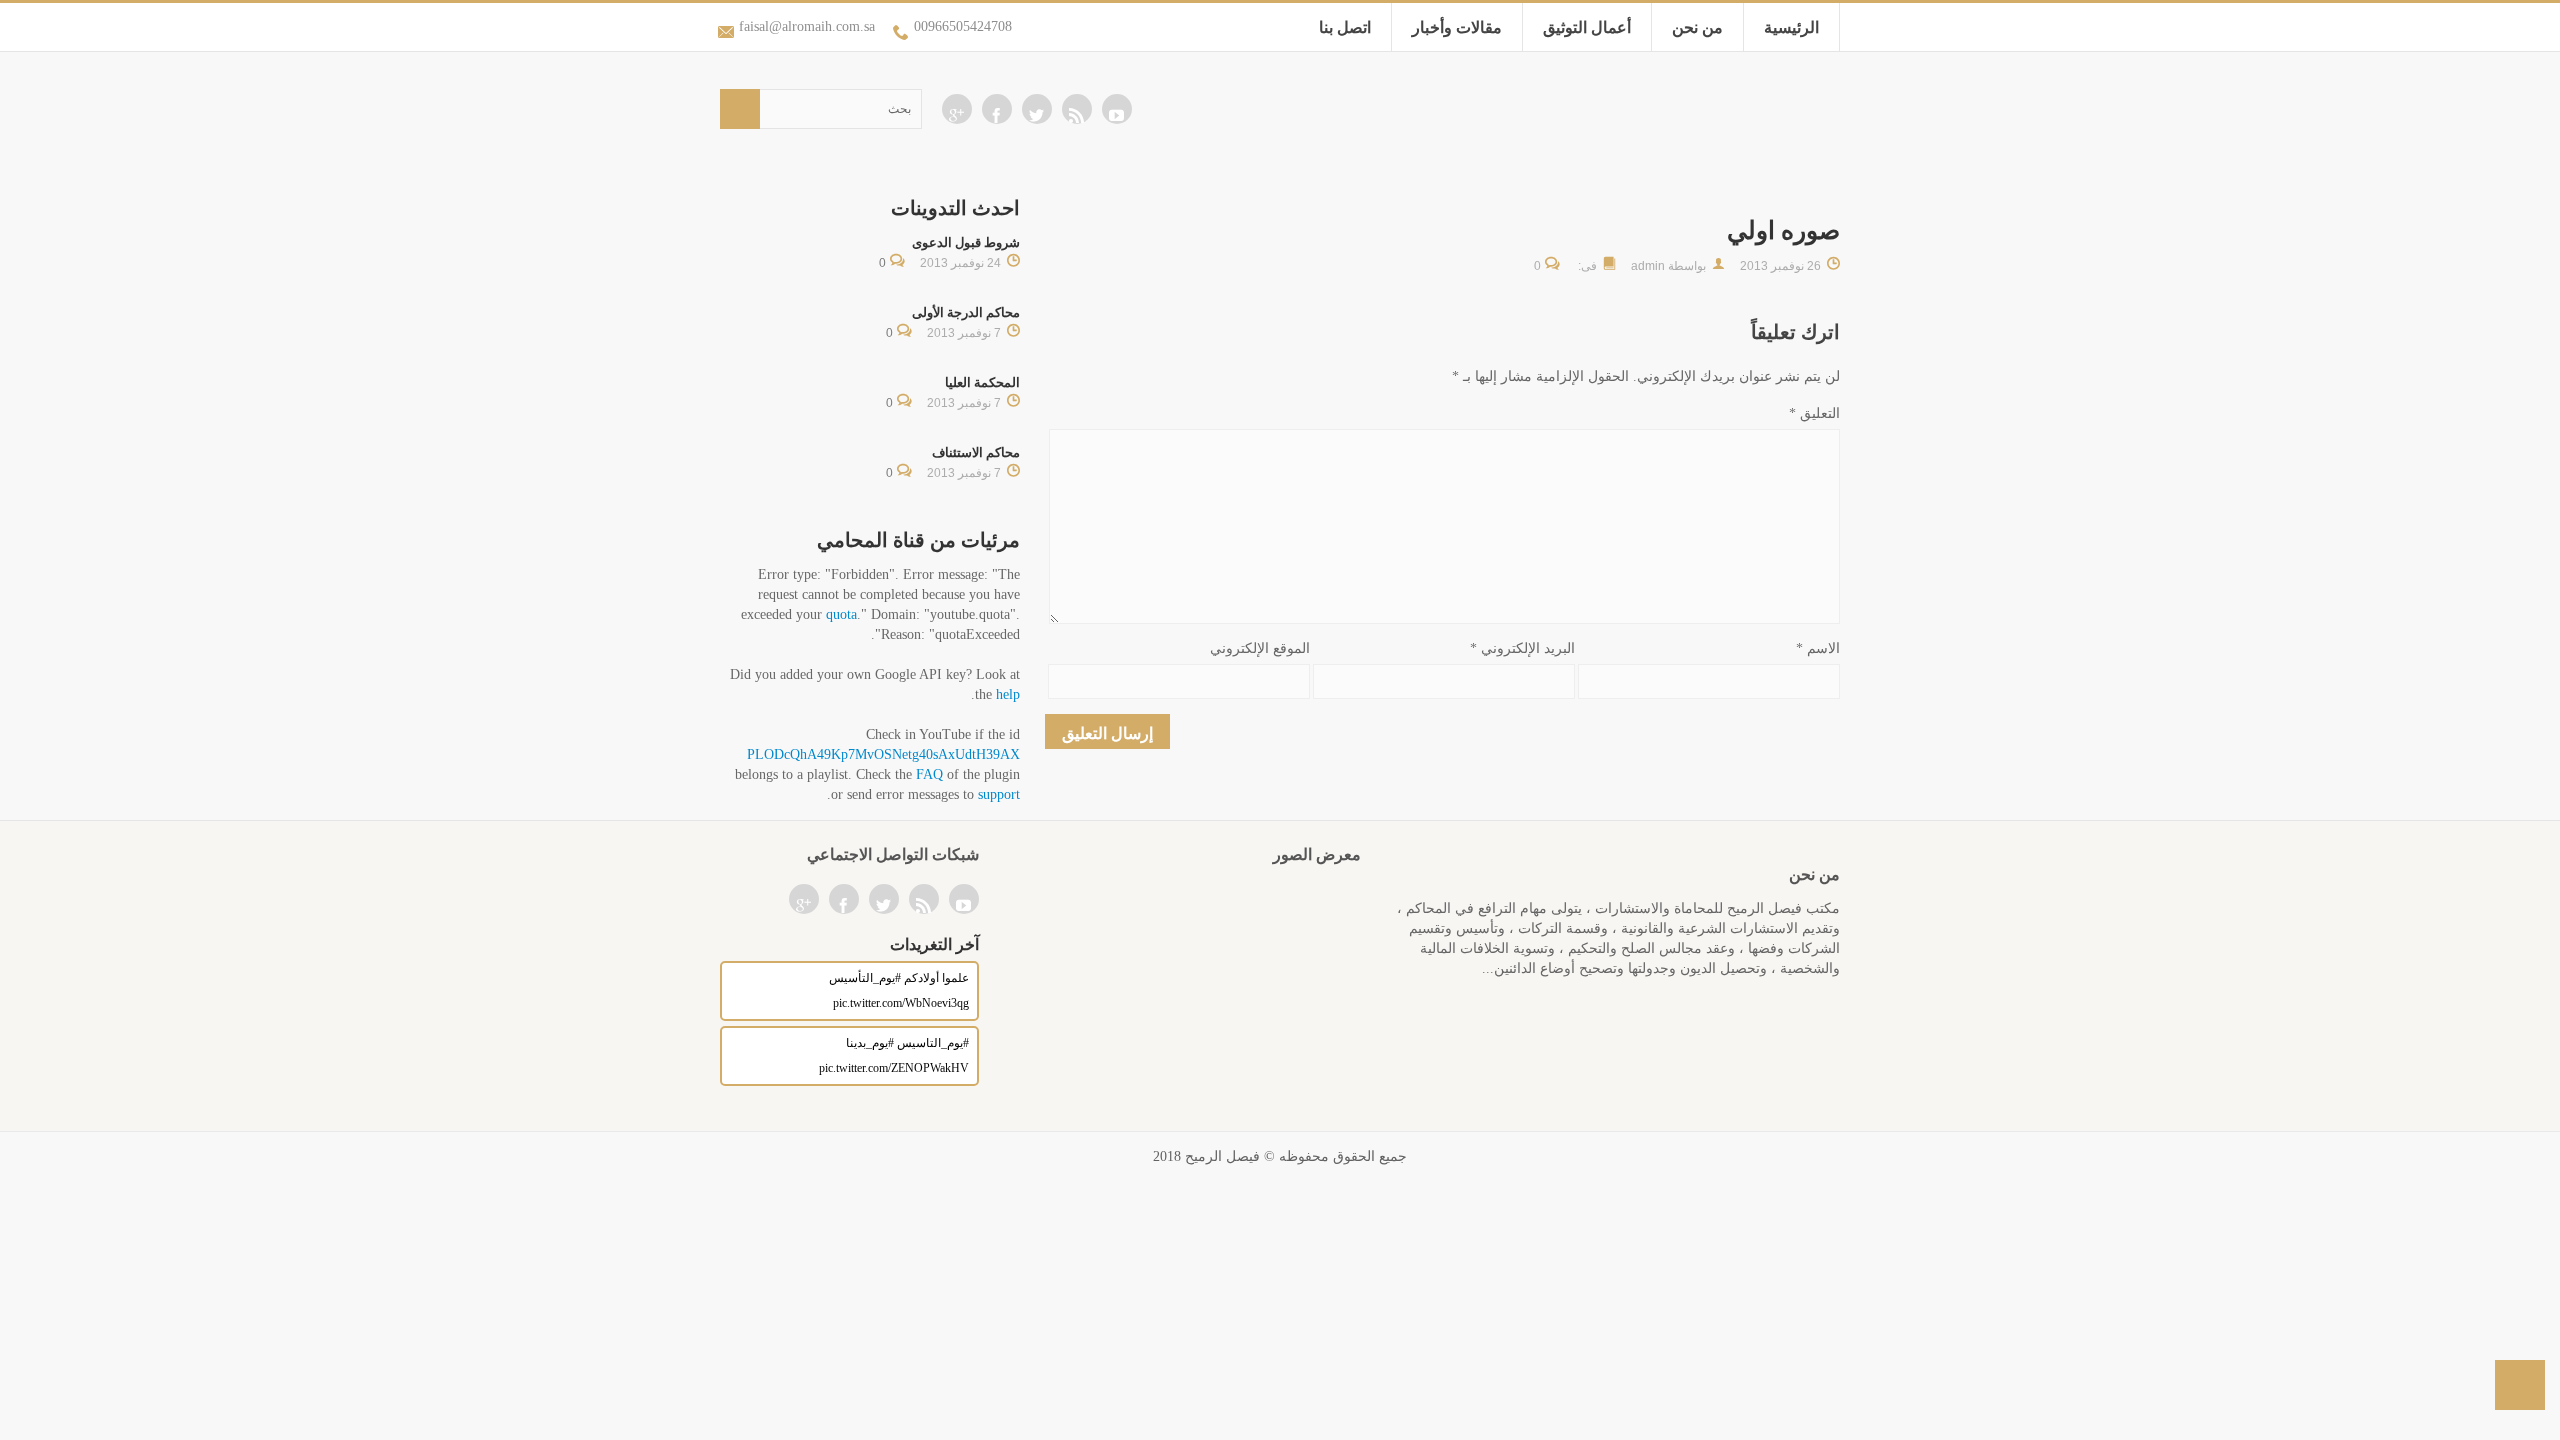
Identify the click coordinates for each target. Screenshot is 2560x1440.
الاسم (1818, 648)
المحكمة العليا (982, 382)
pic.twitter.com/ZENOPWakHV (894, 1068)
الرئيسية (1791, 27)
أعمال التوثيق (1587, 27)
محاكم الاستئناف (976, 452)
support (999, 794)
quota (841, 614)
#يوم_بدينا (870, 1043)
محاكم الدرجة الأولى (966, 312)
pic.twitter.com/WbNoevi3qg (901, 1003)
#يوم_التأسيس (865, 978)
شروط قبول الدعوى (966, 242)
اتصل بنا (1345, 27)
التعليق (1814, 413)
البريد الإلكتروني (1522, 648)
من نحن (1697, 27)
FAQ (929, 774)
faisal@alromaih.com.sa (807, 26)
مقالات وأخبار (1457, 27)
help (1008, 694)
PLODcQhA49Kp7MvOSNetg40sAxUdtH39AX (883, 754)
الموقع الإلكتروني (1260, 648)
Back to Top (2520, 1385)
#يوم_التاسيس (933, 1043)
